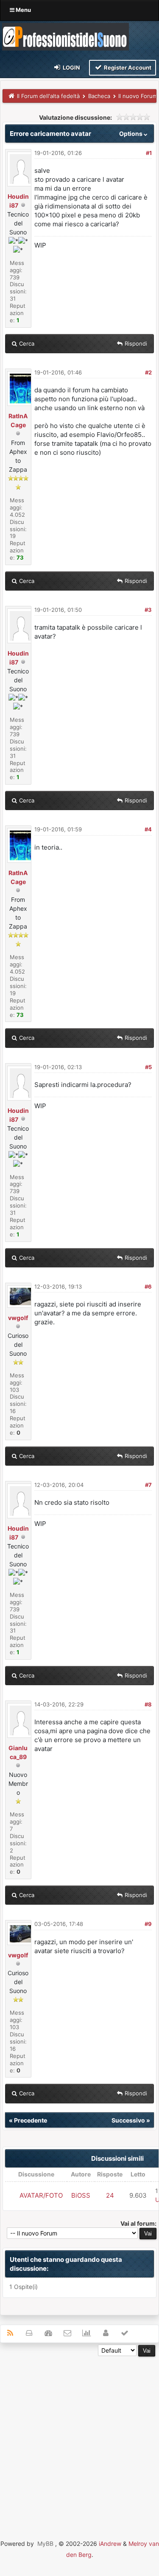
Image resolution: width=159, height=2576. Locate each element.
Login (71, 68)
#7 (148, 1485)
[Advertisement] (79, 2436)
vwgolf (18, 1318)
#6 (148, 1287)
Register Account (127, 68)
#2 (148, 372)
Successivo (128, 2120)
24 (110, 2195)
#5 (148, 1067)
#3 (148, 610)
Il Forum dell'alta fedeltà (48, 96)
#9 (148, 1924)
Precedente (31, 2120)
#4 (148, 829)
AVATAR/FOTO (41, 2195)
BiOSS (81, 2195)
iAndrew (110, 2544)
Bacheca (99, 96)
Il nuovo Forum (138, 96)
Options (131, 134)
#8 (148, 1704)
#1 (149, 153)
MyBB (45, 2544)
